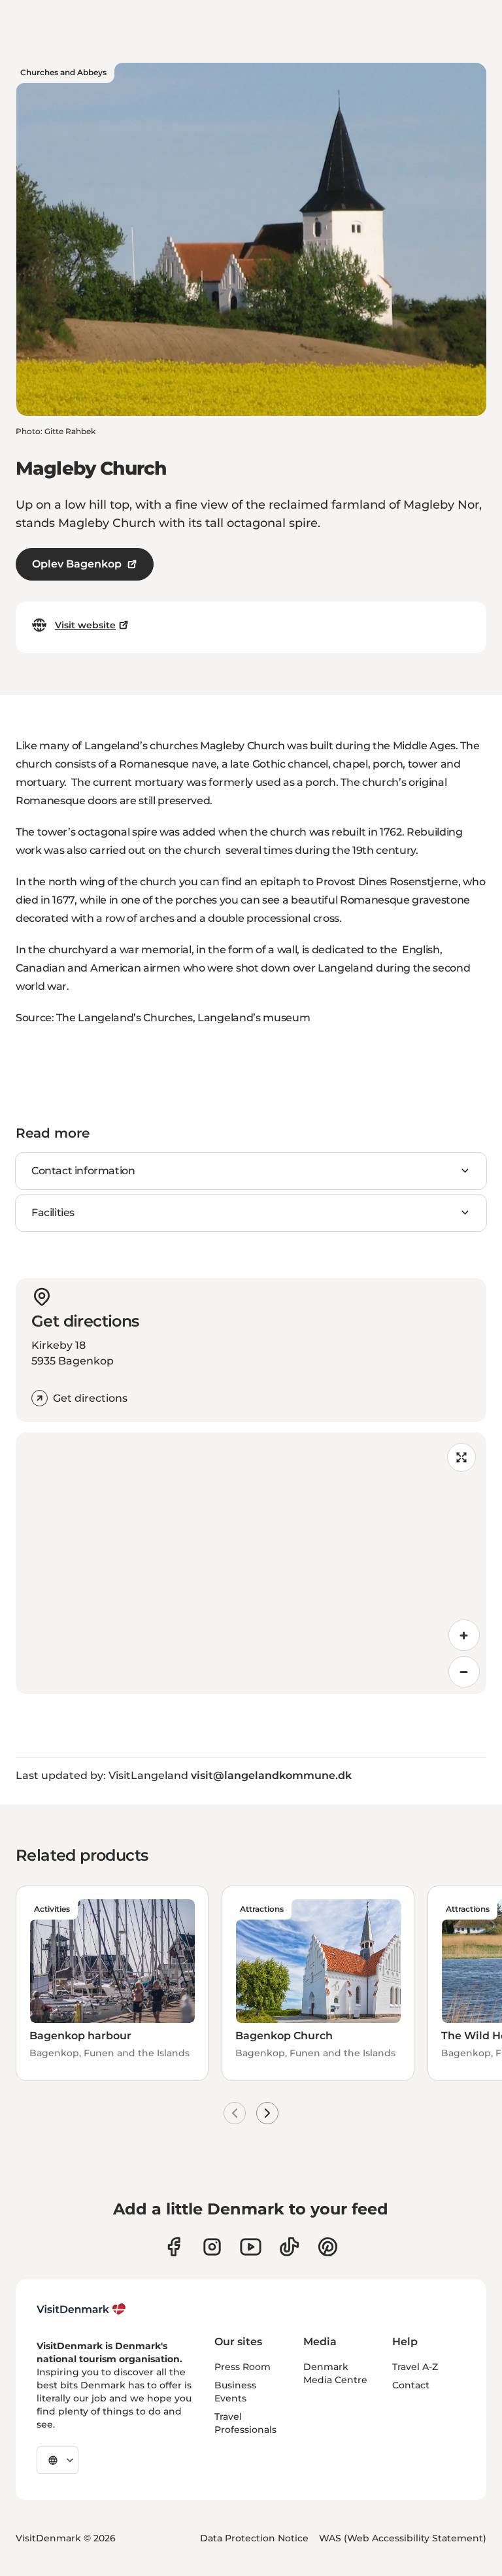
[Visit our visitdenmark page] (251, 2247)
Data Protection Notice (254, 2538)
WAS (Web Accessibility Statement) (403, 2538)
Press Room (243, 2367)
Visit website (85, 625)
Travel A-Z (415, 2367)
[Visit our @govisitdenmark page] (289, 2247)
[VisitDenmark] (81, 2309)
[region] (251, 1563)
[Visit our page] (212, 2247)
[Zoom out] (464, 1672)
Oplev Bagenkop (77, 564)
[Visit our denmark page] (174, 2247)
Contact (411, 2385)
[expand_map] (461, 1457)
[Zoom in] (464, 1635)
